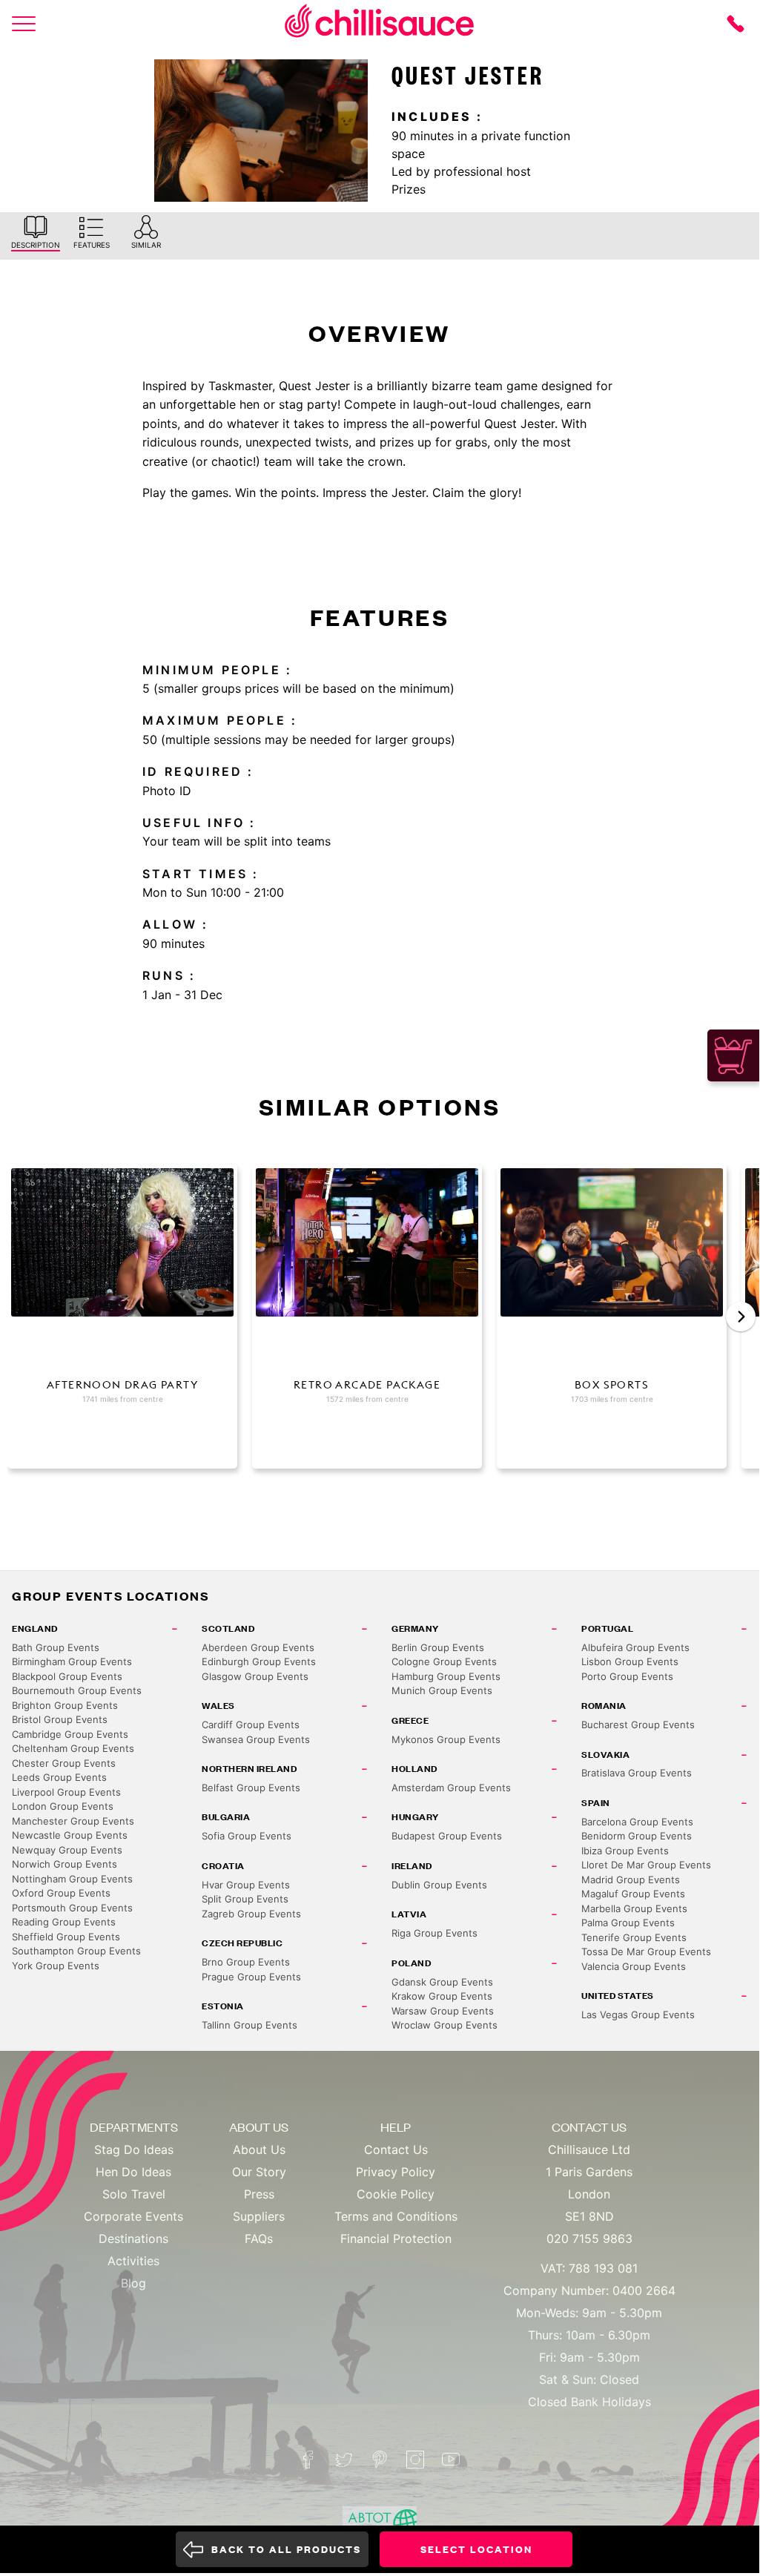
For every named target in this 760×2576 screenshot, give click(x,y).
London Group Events (63, 1806)
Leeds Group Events (59, 1777)
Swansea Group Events (256, 1739)
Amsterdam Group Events (451, 1788)
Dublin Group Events (439, 1885)
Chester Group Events (64, 1763)
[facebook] (308, 2460)
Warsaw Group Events (443, 2011)
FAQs (259, 2239)
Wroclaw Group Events (445, 2025)
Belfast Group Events (251, 1788)
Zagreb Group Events (251, 1914)
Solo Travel (134, 2194)
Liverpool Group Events (66, 1792)
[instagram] (415, 2460)
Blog (133, 2283)
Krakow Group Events (442, 1996)
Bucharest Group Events (638, 1725)
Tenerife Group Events (634, 1937)
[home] (380, 23)
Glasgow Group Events (255, 1676)
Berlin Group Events (438, 1647)
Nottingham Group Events (72, 1879)
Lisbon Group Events (630, 1661)
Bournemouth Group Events (77, 1690)
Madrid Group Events (631, 1880)
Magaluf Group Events (633, 1894)
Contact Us (396, 2150)
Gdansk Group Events (442, 1982)
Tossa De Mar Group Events (646, 1951)
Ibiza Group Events (625, 1851)
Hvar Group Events (246, 1885)
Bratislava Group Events (637, 1773)
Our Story (259, 2172)
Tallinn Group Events (250, 2025)
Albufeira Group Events (635, 1647)
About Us (259, 2150)
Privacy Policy (396, 2172)
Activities (133, 2261)
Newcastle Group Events (70, 1835)
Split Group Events (245, 1899)
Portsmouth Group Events (72, 1908)
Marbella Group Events (634, 1908)
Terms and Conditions (396, 2216)
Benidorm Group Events (637, 1836)
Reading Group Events (64, 1922)
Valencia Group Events (634, 1966)
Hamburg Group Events (446, 1676)
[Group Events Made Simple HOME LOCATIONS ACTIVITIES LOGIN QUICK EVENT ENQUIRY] (24, 24)
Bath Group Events (56, 1647)
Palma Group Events (628, 1923)
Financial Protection (396, 2239)
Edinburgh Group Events (259, 1661)
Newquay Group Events (67, 1850)
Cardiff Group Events (251, 1725)
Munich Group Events (442, 1690)
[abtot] (380, 2524)
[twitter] (344, 2460)
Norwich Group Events (65, 1864)
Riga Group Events (434, 1933)
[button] (741, 1317)
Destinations (133, 2239)
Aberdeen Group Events (258, 1647)
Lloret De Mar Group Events (646, 1865)
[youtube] (451, 2460)
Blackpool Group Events (67, 1676)
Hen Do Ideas (133, 2172)
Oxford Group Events (61, 1893)
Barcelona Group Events (637, 1822)
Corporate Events (133, 2216)
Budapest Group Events (447, 1836)
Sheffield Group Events (66, 1937)
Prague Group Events (251, 1977)
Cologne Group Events (444, 1661)
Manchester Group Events (73, 1821)
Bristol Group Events (60, 1719)
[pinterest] (380, 2460)
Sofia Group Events (247, 1836)
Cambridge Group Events (70, 1734)
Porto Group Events (627, 1676)
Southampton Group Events (76, 1951)
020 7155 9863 (589, 2239)
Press (259, 2194)
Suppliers (259, 2216)
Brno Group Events (246, 1962)
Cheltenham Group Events (73, 1748)
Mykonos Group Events (446, 1739)
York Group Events (56, 1966)
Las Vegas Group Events (638, 2015)
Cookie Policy (396, 2194)
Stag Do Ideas (134, 2150)
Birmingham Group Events (72, 1661)
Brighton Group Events (65, 1705)
